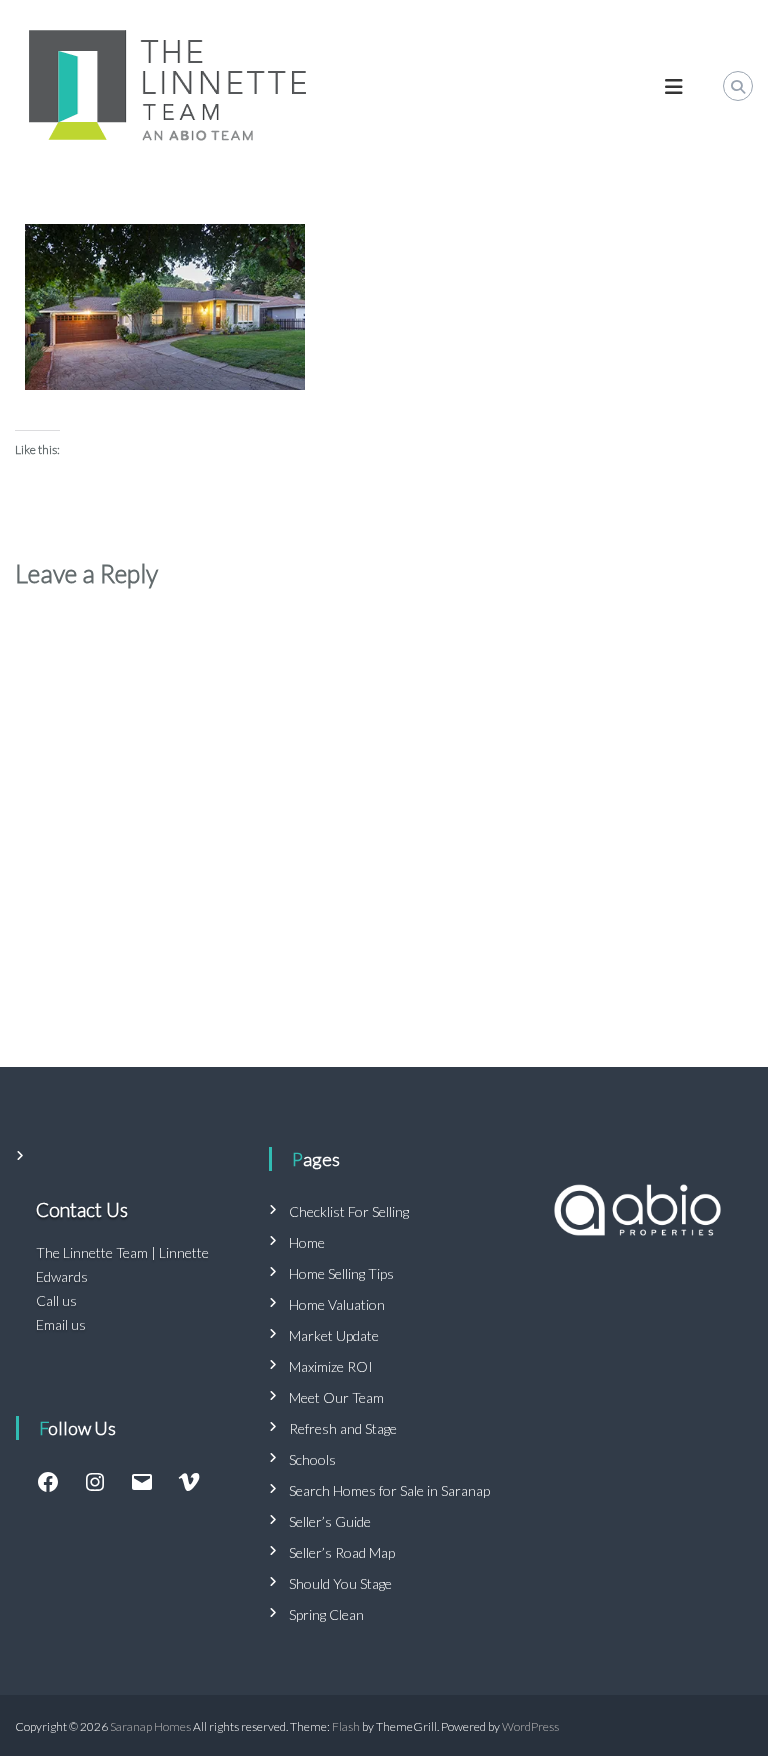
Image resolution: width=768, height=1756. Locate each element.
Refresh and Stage (343, 1428)
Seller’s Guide (330, 1521)
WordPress (530, 1726)
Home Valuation (337, 1304)
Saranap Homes (150, 1726)
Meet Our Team (336, 1397)
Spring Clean (326, 1614)
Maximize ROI (331, 1366)
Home (307, 1242)
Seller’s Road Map (342, 1552)
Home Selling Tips (341, 1273)
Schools (312, 1459)
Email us (61, 1324)
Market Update (334, 1335)
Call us (56, 1300)
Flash (346, 1726)
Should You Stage (340, 1583)
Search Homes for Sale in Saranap (389, 1490)
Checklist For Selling (349, 1211)
